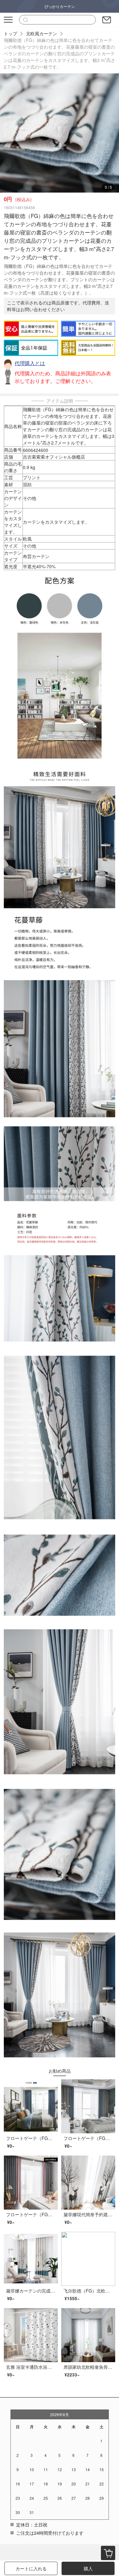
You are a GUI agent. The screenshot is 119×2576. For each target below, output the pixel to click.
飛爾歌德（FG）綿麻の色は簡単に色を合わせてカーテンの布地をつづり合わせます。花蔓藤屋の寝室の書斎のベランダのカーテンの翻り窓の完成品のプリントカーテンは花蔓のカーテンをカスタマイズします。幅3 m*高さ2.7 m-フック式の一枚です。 (60, 53)
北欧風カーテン (42, 33)
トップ (10, 33)
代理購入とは (30, 363)
